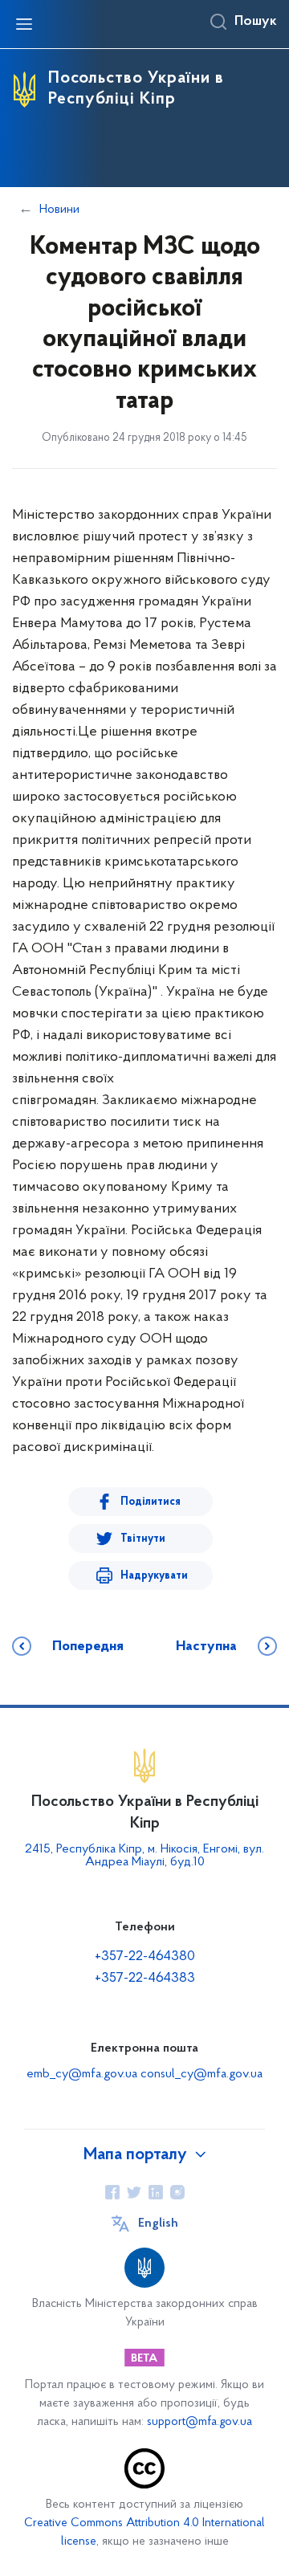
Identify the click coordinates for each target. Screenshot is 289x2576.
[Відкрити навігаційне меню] (24, 24)
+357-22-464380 (145, 1957)
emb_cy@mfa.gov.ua (82, 2074)
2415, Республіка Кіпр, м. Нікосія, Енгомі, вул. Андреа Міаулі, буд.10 (144, 1856)
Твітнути (143, 1539)
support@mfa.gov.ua (199, 2422)
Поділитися (151, 1502)
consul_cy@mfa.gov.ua (201, 2074)
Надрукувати (154, 1576)
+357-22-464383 (145, 1979)
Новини (59, 210)
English (158, 2223)
